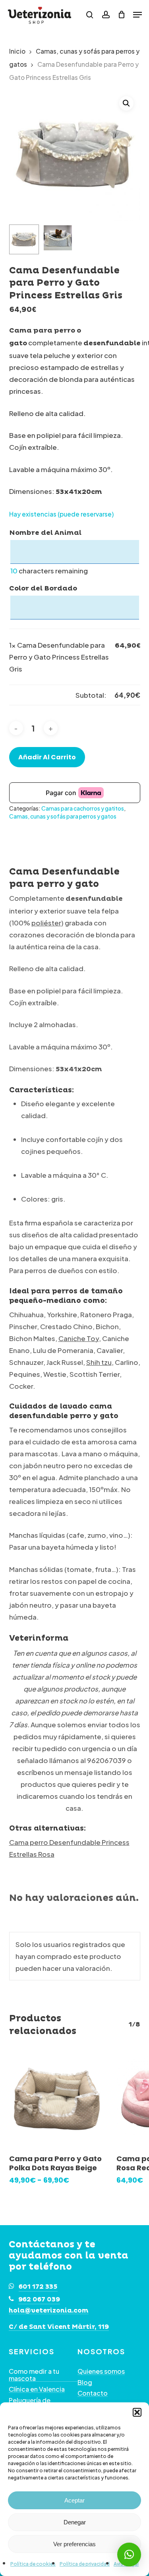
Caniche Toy (79, 1338)
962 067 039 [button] (39, 2299)
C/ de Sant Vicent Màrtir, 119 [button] (59, 2327)
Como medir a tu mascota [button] (34, 2375)
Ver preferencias (74, 2544)
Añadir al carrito (47, 757)
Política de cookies (33, 2564)
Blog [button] (85, 2382)
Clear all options (36, 695)
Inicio (17, 51)
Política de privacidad (85, 2564)
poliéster (46, 923)
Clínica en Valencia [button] (37, 2389)
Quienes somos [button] (101, 2371)
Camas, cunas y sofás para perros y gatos (63, 816)
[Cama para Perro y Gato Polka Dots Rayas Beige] (57, 2099)
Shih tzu (99, 1362)
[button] (137, 2412)
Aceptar (74, 2500)
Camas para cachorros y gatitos (83, 808)
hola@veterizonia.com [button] (49, 2311)
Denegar (75, 2522)
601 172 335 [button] (38, 2287)
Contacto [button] (93, 2393)
